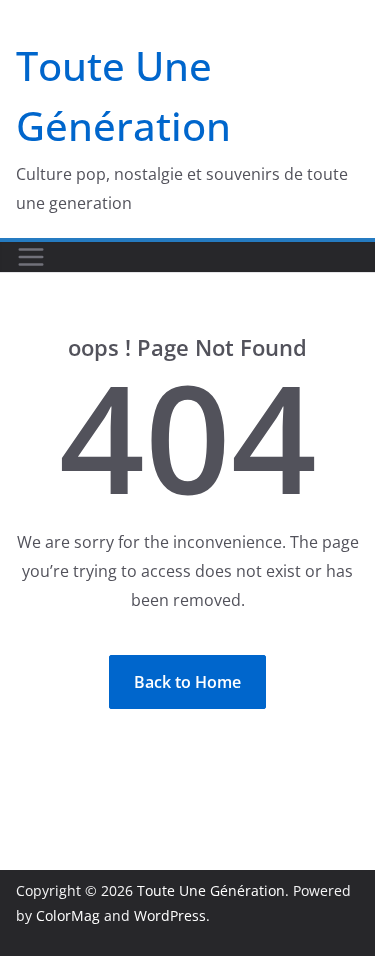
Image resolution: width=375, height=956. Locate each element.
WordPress (170, 915)
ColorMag (68, 915)
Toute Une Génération (211, 890)
